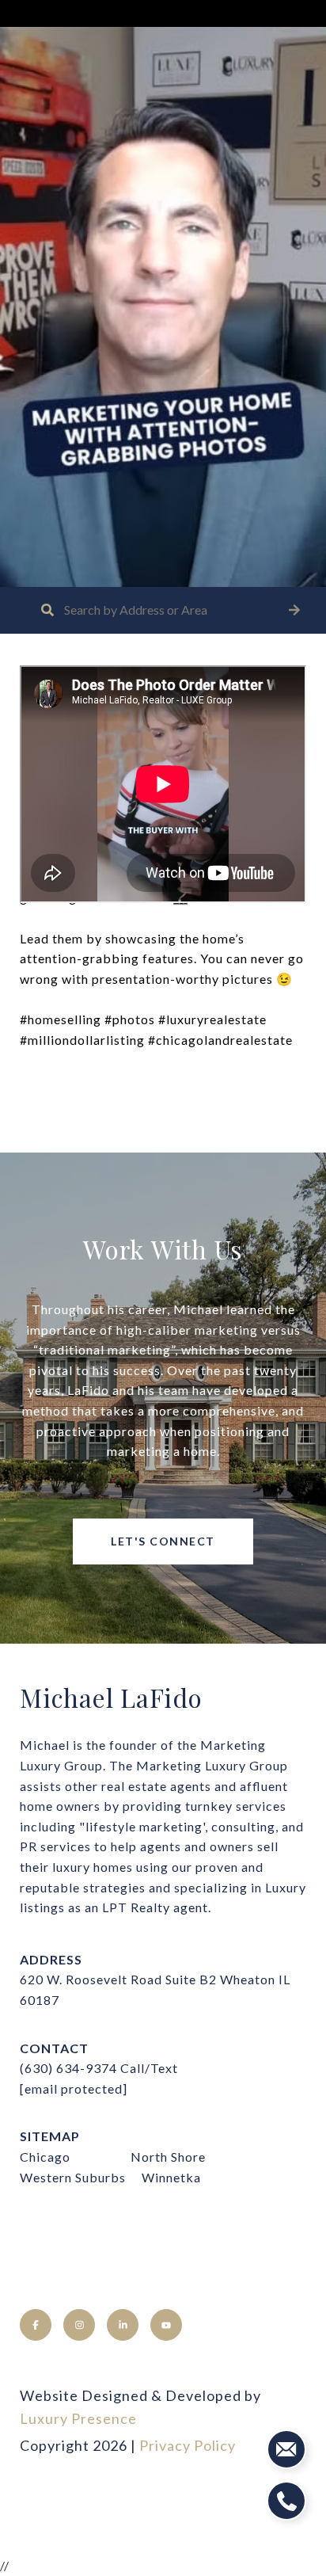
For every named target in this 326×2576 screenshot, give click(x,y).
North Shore (168, 2157)
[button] (294, 610)
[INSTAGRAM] (79, 2325)
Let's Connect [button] (163, 1541)
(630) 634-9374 (68, 2068)
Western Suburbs (73, 2177)
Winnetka (171, 2177)
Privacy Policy (188, 2445)
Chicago (45, 2157)
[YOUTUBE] (166, 2325)
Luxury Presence (78, 2418)
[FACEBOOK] (36, 2325)
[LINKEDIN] (123, 2325)
